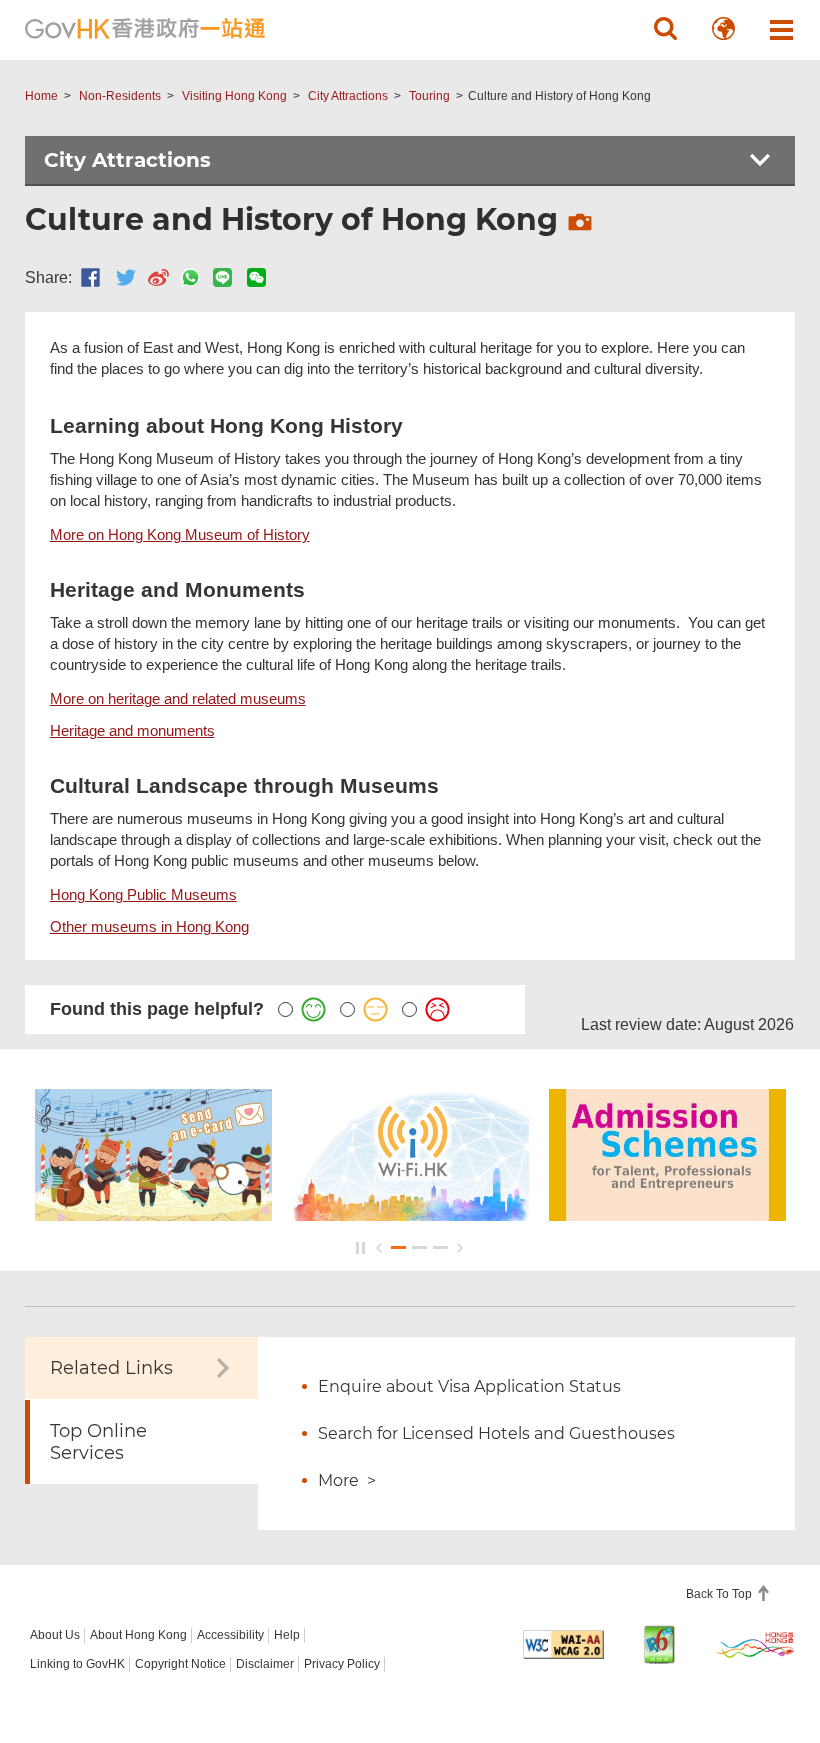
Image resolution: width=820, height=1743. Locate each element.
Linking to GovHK (77, 1664)
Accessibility (230, 1635)
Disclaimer (265, 1664)
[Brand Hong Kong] (755, 1644)
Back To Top (720, 1594)
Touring (429, 96)
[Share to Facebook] (90, 277)
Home (41, 96)
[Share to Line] (222, 277)
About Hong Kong (138, 1635)
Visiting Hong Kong (234, 96)
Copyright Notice (180, 1664)
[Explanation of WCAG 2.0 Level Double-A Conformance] (563, 1644)
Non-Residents (120, 96)
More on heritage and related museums (178, 698)
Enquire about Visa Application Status (469, 1386)
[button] (665, 29)
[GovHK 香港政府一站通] (145, 29)
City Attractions (348, 96)
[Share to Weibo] (158, 277)
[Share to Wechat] (256, 277)
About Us (55, 1635)
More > (347, 1480)
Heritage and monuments (132, 730)
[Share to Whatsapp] (190, 277)
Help (287, 1635)
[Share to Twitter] (126, 277)
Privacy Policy (342, 1664)
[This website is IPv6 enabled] (659, 1644)
